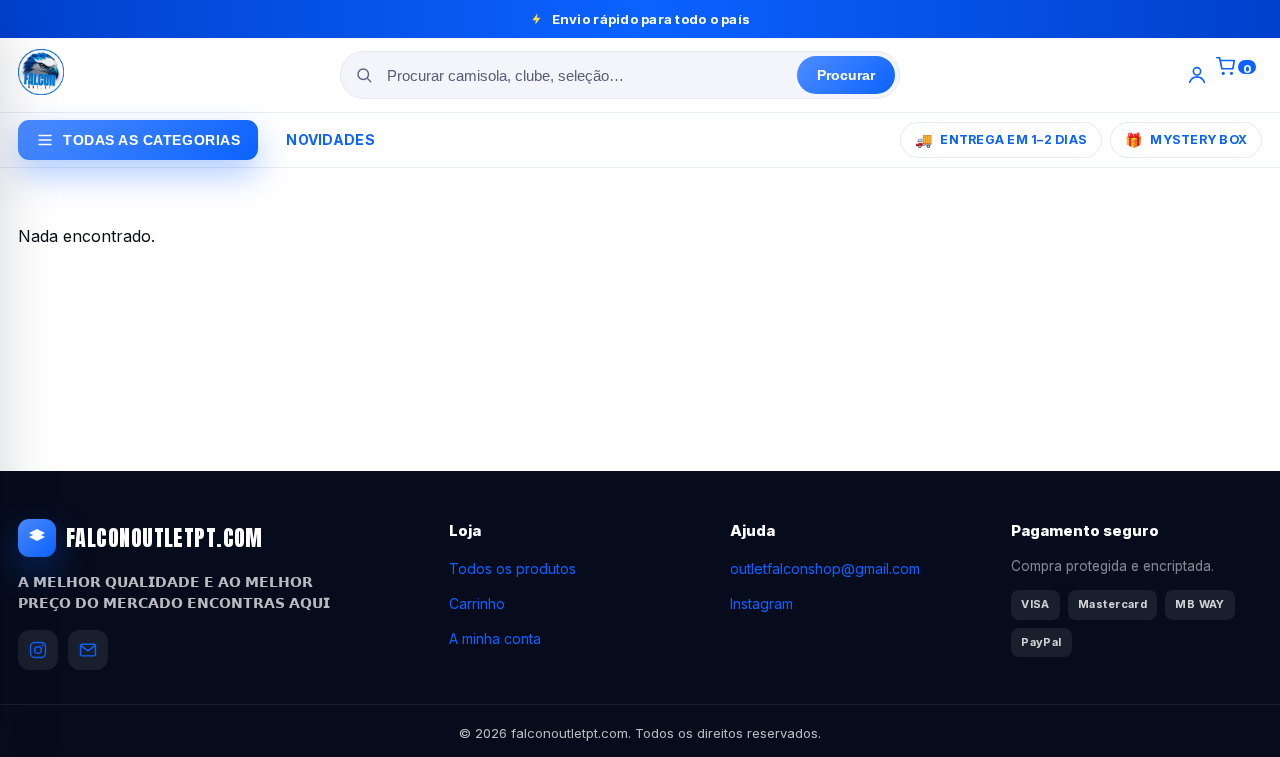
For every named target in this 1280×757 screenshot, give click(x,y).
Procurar (846, 75)
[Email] (88, 650)
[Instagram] (38, 650)
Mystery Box (1186, 139)
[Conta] (1197, 75)
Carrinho (477, 603)
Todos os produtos (512, 568)
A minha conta (495, 638)
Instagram (761, 603)
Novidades (330, 139)
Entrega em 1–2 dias (1001, 139)
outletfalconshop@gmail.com (825, 568)
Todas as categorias (151, 140)
